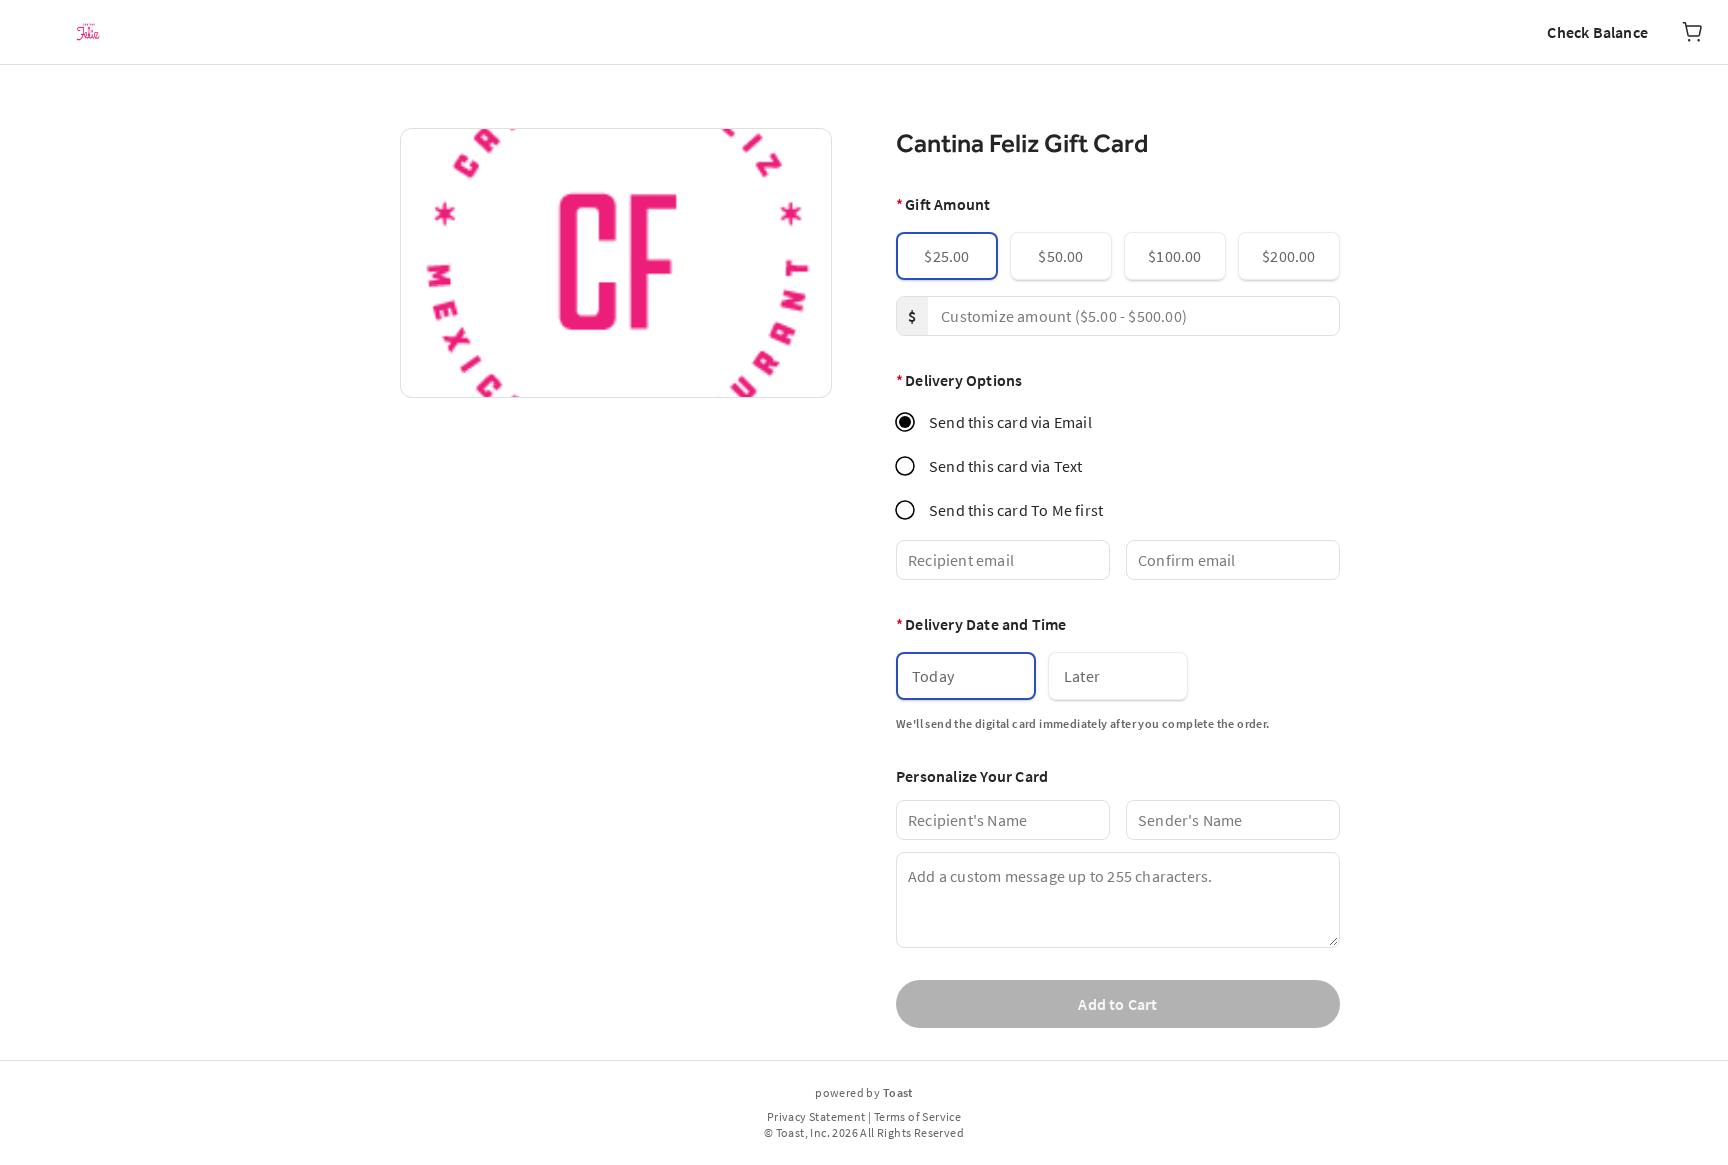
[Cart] (1692, 32)
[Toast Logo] (88, 32)
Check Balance (1597, 32)
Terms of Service (917, 1116)
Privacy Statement (816, 1116)
